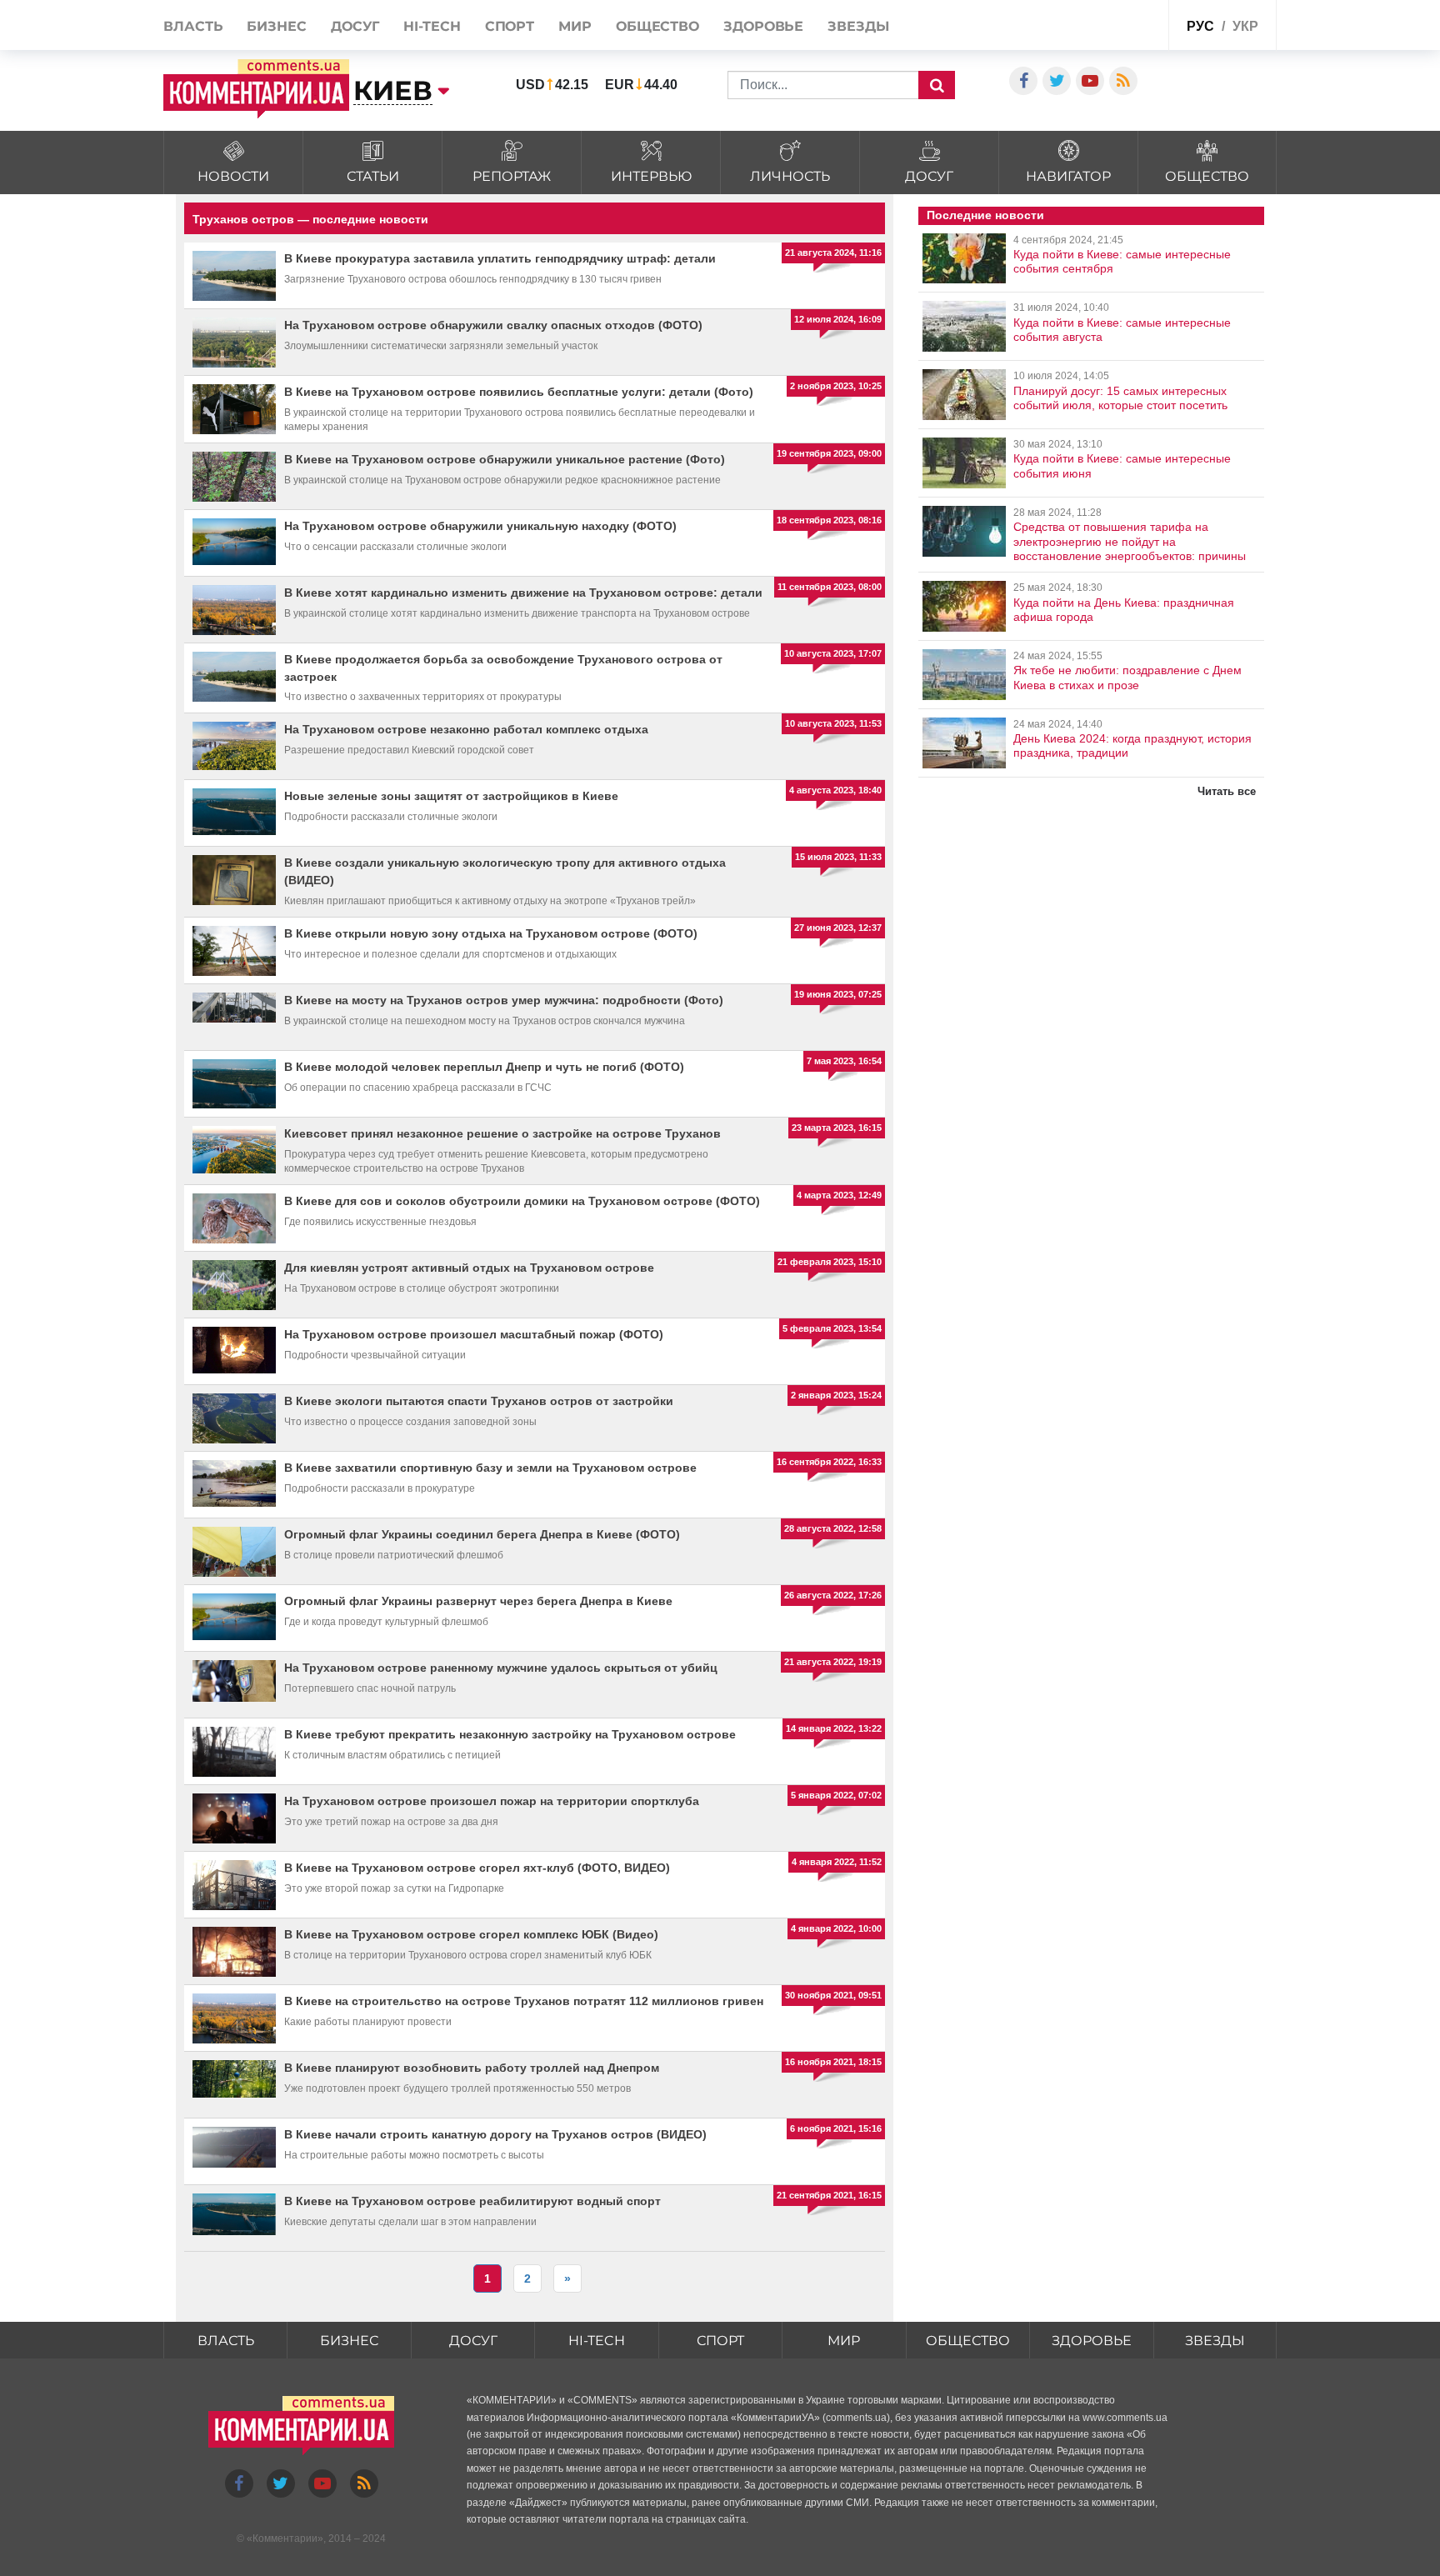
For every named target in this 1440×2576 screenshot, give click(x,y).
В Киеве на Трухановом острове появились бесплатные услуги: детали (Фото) (519, 392)
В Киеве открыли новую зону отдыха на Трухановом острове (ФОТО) (491, 933)
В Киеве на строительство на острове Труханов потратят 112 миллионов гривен (524, 2001)
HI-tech (432, 26)
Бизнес (276, 26)
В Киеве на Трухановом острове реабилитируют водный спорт (472, 2201)
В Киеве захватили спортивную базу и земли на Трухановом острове (490, 1468)
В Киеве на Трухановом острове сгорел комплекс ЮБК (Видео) (471, 1934)
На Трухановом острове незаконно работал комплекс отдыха (466, 729)
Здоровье (763, 26)
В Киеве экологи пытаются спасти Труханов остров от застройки (479, 1401)
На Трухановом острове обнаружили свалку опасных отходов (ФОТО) (493, 325)
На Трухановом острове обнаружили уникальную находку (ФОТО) (480, 526)
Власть (193, 26)
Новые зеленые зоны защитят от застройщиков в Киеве (451, 796)
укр (1245, 26)
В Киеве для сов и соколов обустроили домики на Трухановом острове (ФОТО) (522, 1201)
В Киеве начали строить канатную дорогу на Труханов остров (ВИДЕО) (495, 2134)
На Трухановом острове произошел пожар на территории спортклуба (492, 1801)
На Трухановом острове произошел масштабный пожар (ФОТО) (474, 1334)
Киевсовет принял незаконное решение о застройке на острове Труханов (502, 1133)
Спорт (510, 26)
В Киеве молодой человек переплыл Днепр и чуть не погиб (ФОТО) (484, 1067)
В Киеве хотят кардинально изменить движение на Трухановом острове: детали (523, 593)
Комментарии (285, 2538)
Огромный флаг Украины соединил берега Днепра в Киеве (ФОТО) (482, 1534)
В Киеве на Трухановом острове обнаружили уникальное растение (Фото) (505, 459)
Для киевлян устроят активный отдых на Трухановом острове (469, 1268)
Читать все (1227, 791)
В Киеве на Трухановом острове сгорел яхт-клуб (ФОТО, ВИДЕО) (477, 1868)
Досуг (355, 26)
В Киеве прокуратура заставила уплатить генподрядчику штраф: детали (500, 258)
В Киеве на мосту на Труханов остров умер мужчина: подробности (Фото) (504, 1000)
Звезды (858, 26)
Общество (657, 26)
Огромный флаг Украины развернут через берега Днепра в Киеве (478, 1601)
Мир (575, 26)
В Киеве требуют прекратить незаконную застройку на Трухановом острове (510, 1734)
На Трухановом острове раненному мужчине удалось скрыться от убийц (501, 1668)
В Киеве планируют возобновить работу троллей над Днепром (472, 2068)
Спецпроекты (1115, 24)
